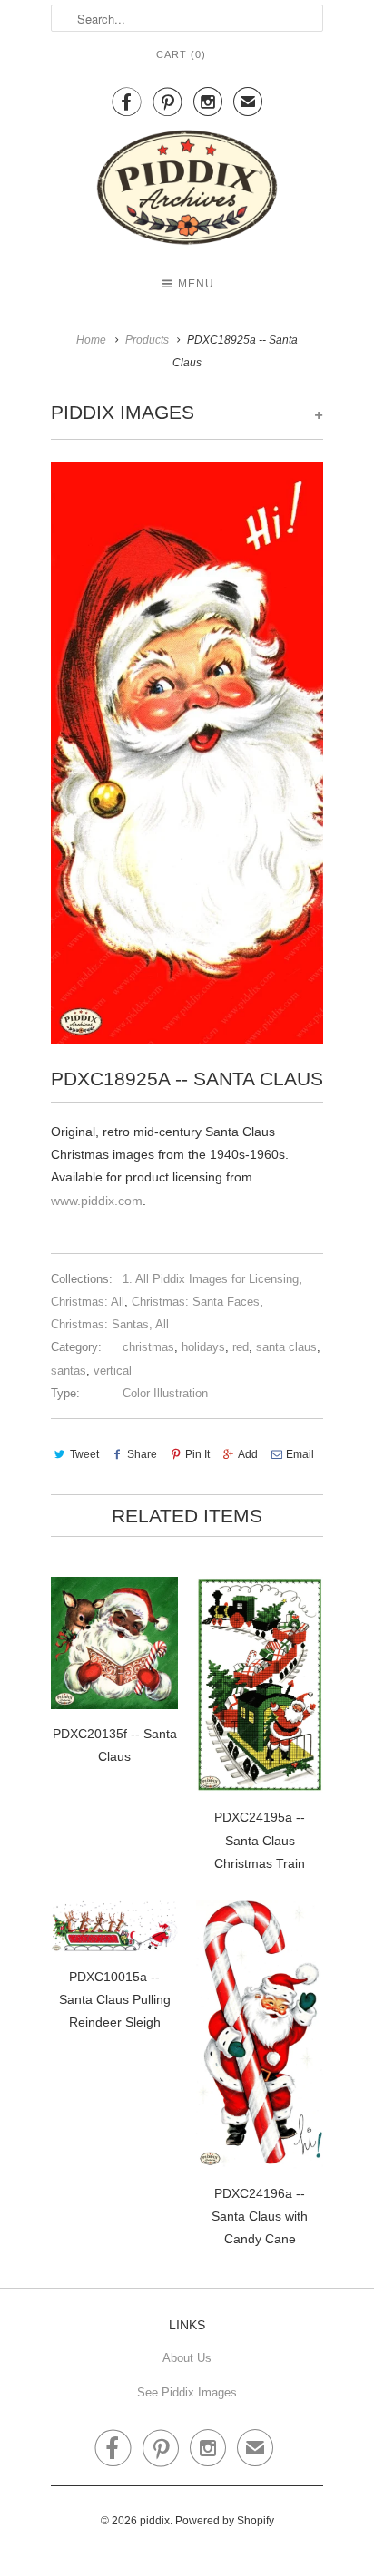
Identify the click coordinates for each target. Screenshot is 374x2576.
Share (142, 1454)
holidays (203, 1347)
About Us (187, 2358)
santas (69, 1371)
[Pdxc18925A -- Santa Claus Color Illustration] (187, 753)
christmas (148, 1347)
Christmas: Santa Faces (196, 1302)
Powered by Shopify (225, 2521)
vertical (113, 1371)
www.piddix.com (97, 1201)
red (241, 1347)
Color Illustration (165, 1393)
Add (248, 1454)
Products (147, 340)
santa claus (286, 1347)
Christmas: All (88, 1302)
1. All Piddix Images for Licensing (211, 1279)
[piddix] (187, 191)
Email (300, 1454)
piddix (155, 2521)
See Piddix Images (187, 2392)
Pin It (197, 1454)
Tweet (84, 1454)
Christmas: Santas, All (110, 1324)
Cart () (181, 54)
